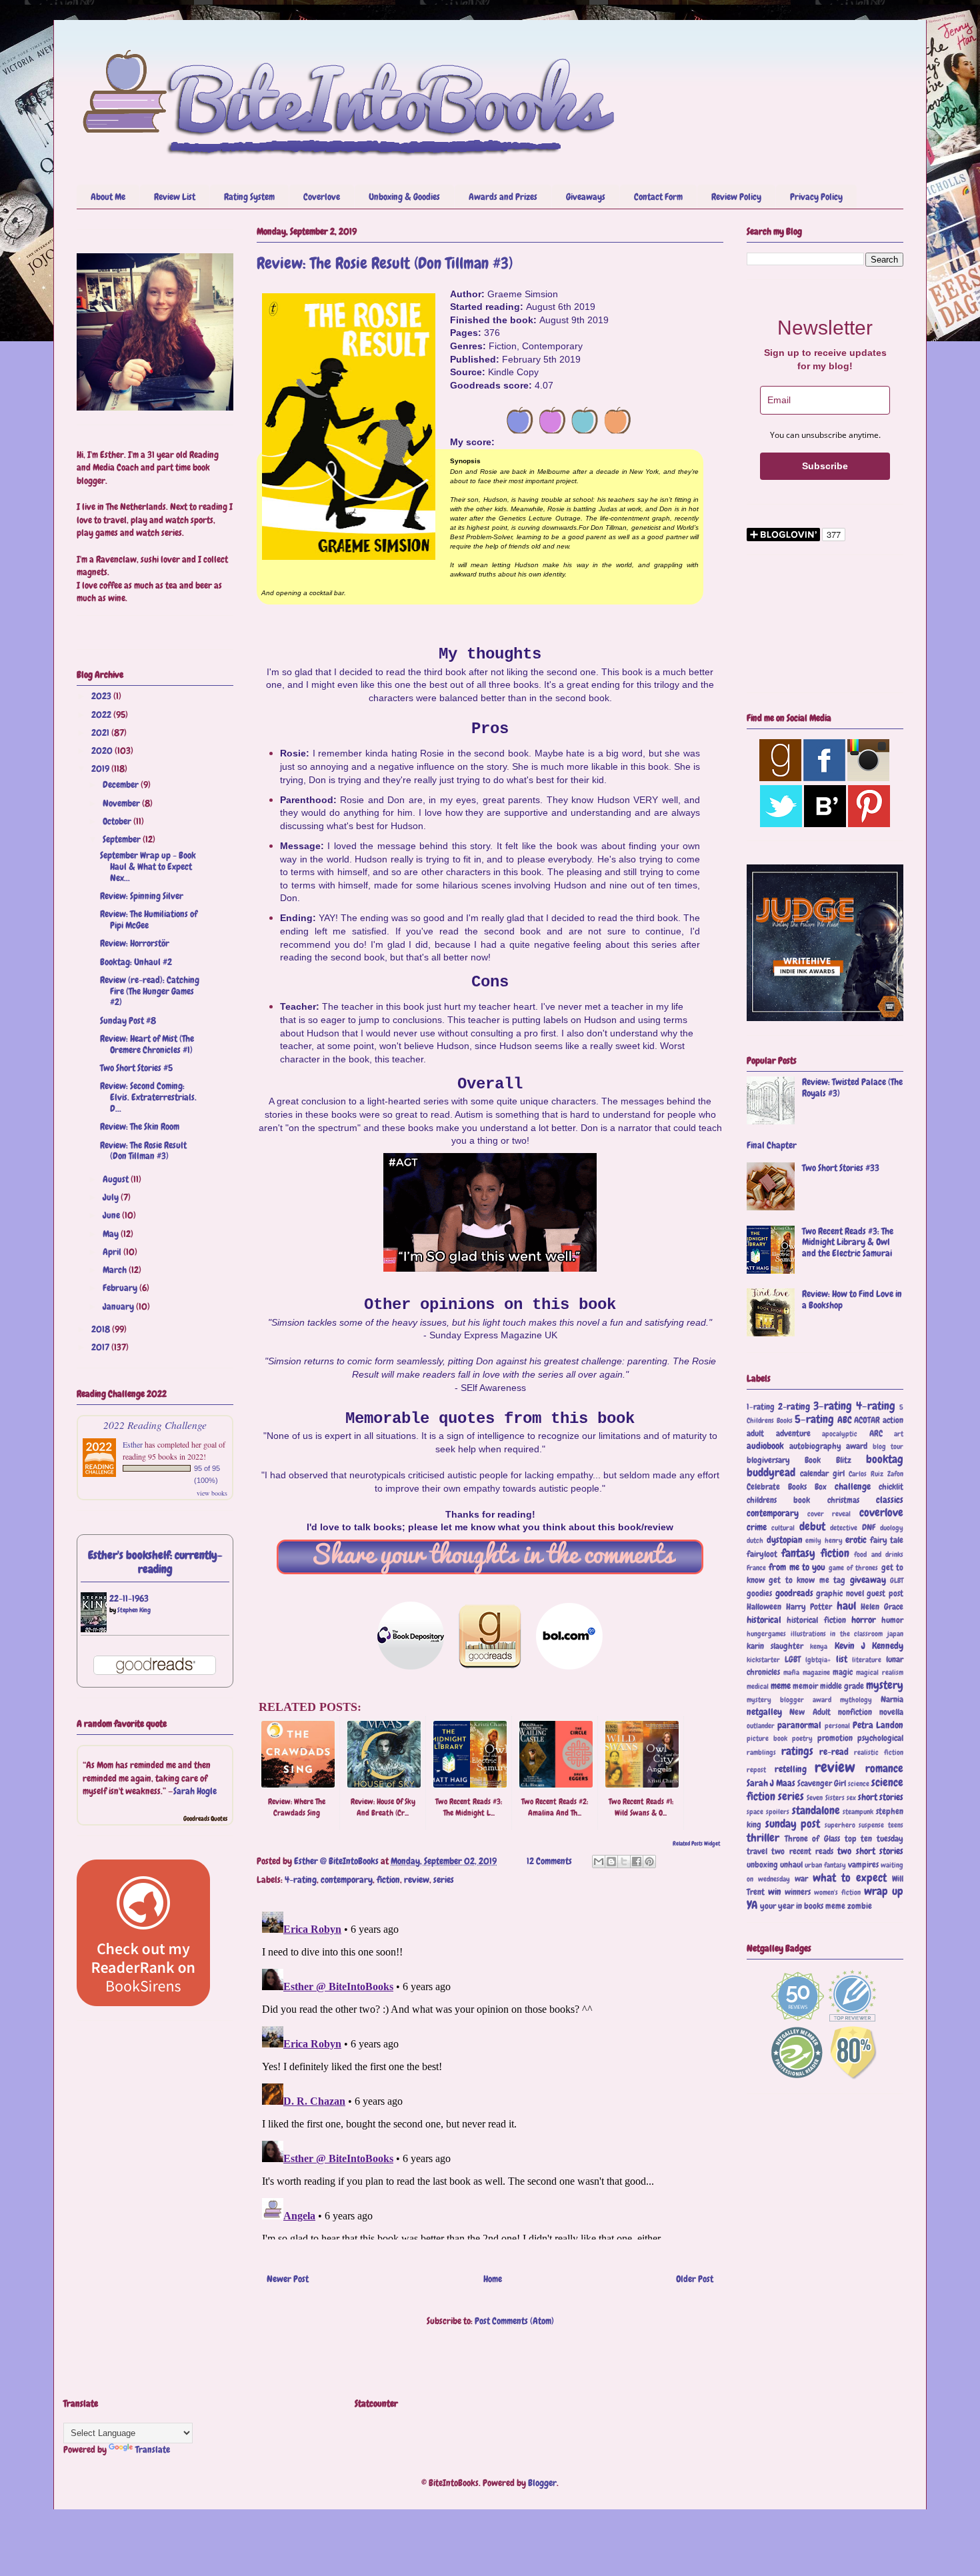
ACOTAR (867, 1420)
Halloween (764, 1607)
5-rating (814, 1419)
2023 (102, 696)
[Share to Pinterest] (649, 1862)
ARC (876, 1434)
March (116, 1270)
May (112, 1234)
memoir (805, 1686)
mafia (791, 1672)
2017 (101, 1347)
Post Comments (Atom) (514, 2321)
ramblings (761, 1752)
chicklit (891, 1487)
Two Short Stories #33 (841, 1168)
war (801, 1879)
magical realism (880, 1672)
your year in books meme (803, 1906)
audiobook (765, 1446)
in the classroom (856, 1634)
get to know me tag (807, 1580)
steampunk (858, 1812)
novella (891, 1712)
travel (757, 1852)
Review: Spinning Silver (142, 896)
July (112, 1197)
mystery (885, 1685)
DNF (869, 1528)
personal (837, 1726)
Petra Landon (878, 1725)
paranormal (799, 1725)
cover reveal (829, 1514)
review (417, 1880)
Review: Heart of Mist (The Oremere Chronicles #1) (147, 1044)
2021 (101, 732)
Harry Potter (809, 1607)
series (444, 1880)
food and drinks (879, 1554)
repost (756, 1770)
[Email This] (599, 1862)
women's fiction (837, 1892)
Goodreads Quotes (205, 1819)
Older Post (695, 2279)
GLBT (897, 1580)
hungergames (766, 1634)
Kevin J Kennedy (869, 1646)
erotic (856, 1540)
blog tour (888, 1446)
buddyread (771, 1473)
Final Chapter (772, 1145)
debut (812, 1527)
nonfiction (855, 1712)
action (893, 1420)
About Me (108, 197)
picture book (767, 1738)
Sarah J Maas (771, 1783)
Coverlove (322, 197)
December (122, 784)
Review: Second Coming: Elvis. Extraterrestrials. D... (148, 1097)
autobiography (815, 1446)
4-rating (301, 1880)
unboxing (762, 1865)
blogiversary (768, 1460)
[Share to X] (624, 1862)
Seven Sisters (825, 1798)
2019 (101, 768)
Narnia (892, 1700)
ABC (845, 1420)
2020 (103, 750)
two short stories (870, 1851)
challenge (853, 1486)
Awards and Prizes (503, 197)
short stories (881, 1797)
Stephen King (134, 1610)
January (119, 1306)
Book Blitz (828, 1460)
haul (846, 1606)
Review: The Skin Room (140, 1126)
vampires (863, 1865)
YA (752, 1905)
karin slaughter (775, 1646)
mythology (856, 1700)
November (122, 803)
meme (781, 1686)
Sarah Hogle (195, 1791)
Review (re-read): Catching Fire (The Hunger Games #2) (150, 991)
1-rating (761, 1407)
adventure (793, 1434)
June (112, 1215)
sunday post (793, 1824)
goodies (759, 1594)
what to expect (850, 1878)
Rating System (249, 197)
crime (757, 1527)
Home (493, 2279)
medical (758, 1686)
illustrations (808, 1634)
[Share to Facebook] (637, 1862)
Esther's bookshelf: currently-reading (155, 1562)
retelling (791, 1769)
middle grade (842, 1686)
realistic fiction (879, 1752)
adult (755, 1434)
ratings (797, 1751)
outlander (761, 1726)
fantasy (798, 1553)
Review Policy (736, 197)
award (857, 1446)
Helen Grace (882, 1607)
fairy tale (887, 1540)
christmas (843, 1500)
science (859, 1784)
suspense (871, 1825)
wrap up (884, 1891)
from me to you (797, 1567)
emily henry (824, 1540)
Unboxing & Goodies (404, 197)
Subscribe (825, 466)
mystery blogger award (789, 1700)
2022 (102, 714)
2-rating (794, 1406)
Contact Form (658, 197)
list (842, 1659)
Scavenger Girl (822, 1784)
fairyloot (762, 1554)
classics (890, 1500)
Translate (153, 2449)
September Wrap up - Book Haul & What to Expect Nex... (148, 866)
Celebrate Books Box (787, 1487)
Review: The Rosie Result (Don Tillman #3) (143, 1151)
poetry (802, 1738)
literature (867, 1660)
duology (892, 1528)
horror (864, 1620)
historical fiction (816, 1620)
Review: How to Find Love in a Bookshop (852, 1299)
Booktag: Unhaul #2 (136, 962)
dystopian (785, 1540)
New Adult (810, 1712)
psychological (880, 1738)
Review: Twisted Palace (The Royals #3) (852, 1087)
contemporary (347, 1880)
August (117, 1179)
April (113, 1252)
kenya (819, 1646)
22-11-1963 (129, 1598)
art (899, 1434)
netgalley (764, 1712)
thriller (763, 1838)
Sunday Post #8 (128, 1020)
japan (895, 1634)
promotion (835, 1738)
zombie (860, 1906)
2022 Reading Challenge (155, 1425)
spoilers (778, 1812)
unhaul (791, 1865)
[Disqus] (490, 2073)
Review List (175, 197)
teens (896, 1825)
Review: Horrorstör (135, 943)
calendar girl (822, 1474)
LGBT (793, 1660)
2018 (102, 1329)
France (756, 1568)
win (775, 1892)
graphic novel (840, 1594)
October (118, 821)
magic (843, 1672)
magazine (816, 1672)
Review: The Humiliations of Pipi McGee (149, 919)
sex (851, 1798)
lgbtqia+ (818, 1660)
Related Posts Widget (696, 1844)
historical (764, 1620)
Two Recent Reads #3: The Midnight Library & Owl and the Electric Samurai (848, 1242)
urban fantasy (825, 1865)
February (121, 1288)
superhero (840, 1825)
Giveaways (586, 197)
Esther (133, 1444)
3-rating (833, 1406)
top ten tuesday (874, 1839)
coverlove (881, 1513)
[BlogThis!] (611, 1862)
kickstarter (763, 1660)
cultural (783, 1528)
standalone (816, 1811)
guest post (885, 1594)
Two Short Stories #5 (136, 1068)
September (123, 839)
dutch (755, 1540)
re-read (834, 1752)
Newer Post (288, 2279)
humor (892, 1620)
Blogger (542, 2483)
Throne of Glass (812, 1839)
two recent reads (802, 1852)
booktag (885, 1459)
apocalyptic (840, 1434)
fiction (388, 1880)
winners (798, 1892)
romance (884, 1769)
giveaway (868, 1580)
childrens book (778, 1500)
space (755, 1812)
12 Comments (549, 1861)
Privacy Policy (816, 197)
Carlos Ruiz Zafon (876, 1474)
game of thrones (854, 1568)
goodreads (794, 1593)
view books (212, 1493)
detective (844, 1528)
